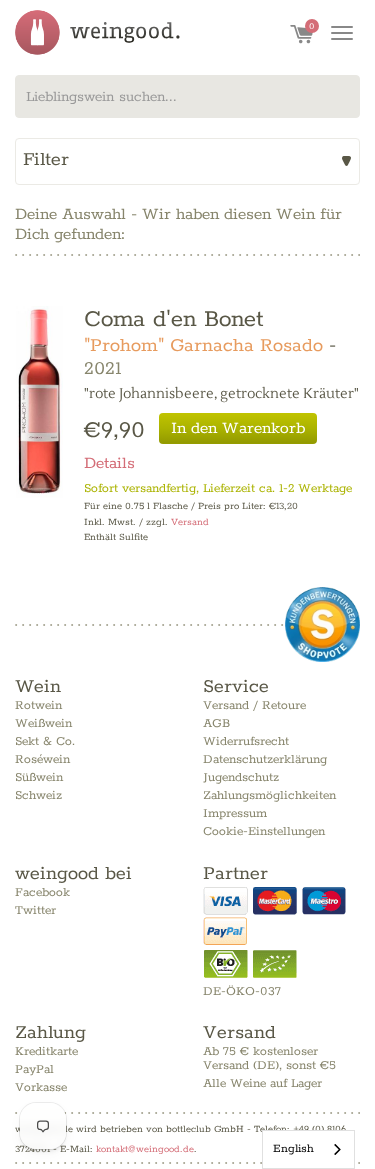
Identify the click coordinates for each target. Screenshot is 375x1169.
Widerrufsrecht (246, 741)
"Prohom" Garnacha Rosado (203, 346)
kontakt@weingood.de (145, 1149)
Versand (190, 522)
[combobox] (187, 96)
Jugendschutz (241, 777)
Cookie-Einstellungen (264, 831)
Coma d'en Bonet (174, 319)
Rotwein (38, 705)
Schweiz (38, 795)
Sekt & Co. (45, 741)
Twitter (35, 910)
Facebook (42, 892)
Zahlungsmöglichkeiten (269, 795)
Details (109, 463)
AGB (216, 723)
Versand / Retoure (254, 705)
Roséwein (42, 759)
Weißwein (43, 723)
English (293, 1148)
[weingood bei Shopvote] (322, 624)
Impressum (235, 813)
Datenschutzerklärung (265, 759)
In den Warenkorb (238, 428)
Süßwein (39, 777)
